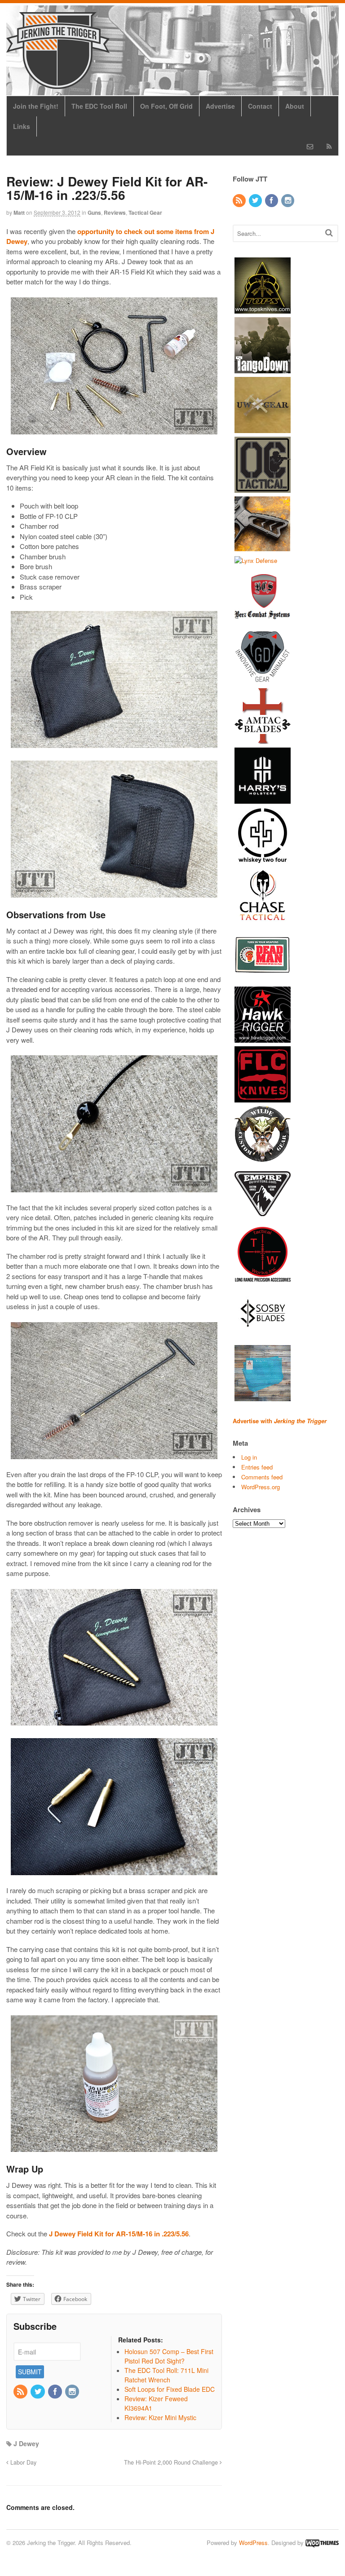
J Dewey (26, 2443)
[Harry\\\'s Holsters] (263, 799)
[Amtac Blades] (263, 740)
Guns (94, 212)
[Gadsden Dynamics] (263, 680)
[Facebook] (56, 2392)
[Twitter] (38, 2392)
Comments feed (262, 1477)
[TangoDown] (263, 369)
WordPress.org (261, 1487)
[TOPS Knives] (263, 309)
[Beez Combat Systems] (263, 620)
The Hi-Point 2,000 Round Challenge (172, 2462)
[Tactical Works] (263, 1277)
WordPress (253, 2543)
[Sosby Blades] (263, 1337)
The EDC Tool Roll (99, 106)
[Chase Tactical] (263, 919)
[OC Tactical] (263, 488)
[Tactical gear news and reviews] (58, 84)
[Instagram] (73, 2392)
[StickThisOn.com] (263, 979)
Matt (19, 212)
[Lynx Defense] (256, 560)
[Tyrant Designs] (263, 548)
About (295, 106)
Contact (260, 106)
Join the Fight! (36, 106)
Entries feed (257, 1467)
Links (22, 126)
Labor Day (22, 2462)
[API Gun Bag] (263, 1397)
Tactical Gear (145, 212)
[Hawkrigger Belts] (263, 1038)
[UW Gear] (263, 428)
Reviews (115, 212)
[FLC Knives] (263, 1098)
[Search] (329, 232)
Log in (249, 1457)
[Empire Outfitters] (263, 1218)
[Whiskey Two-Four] (263, 859)
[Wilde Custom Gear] (263, 1158)
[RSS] (21, 2392)
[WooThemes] (322, 2543)
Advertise (220, 106)
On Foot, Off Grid (166, 106)
